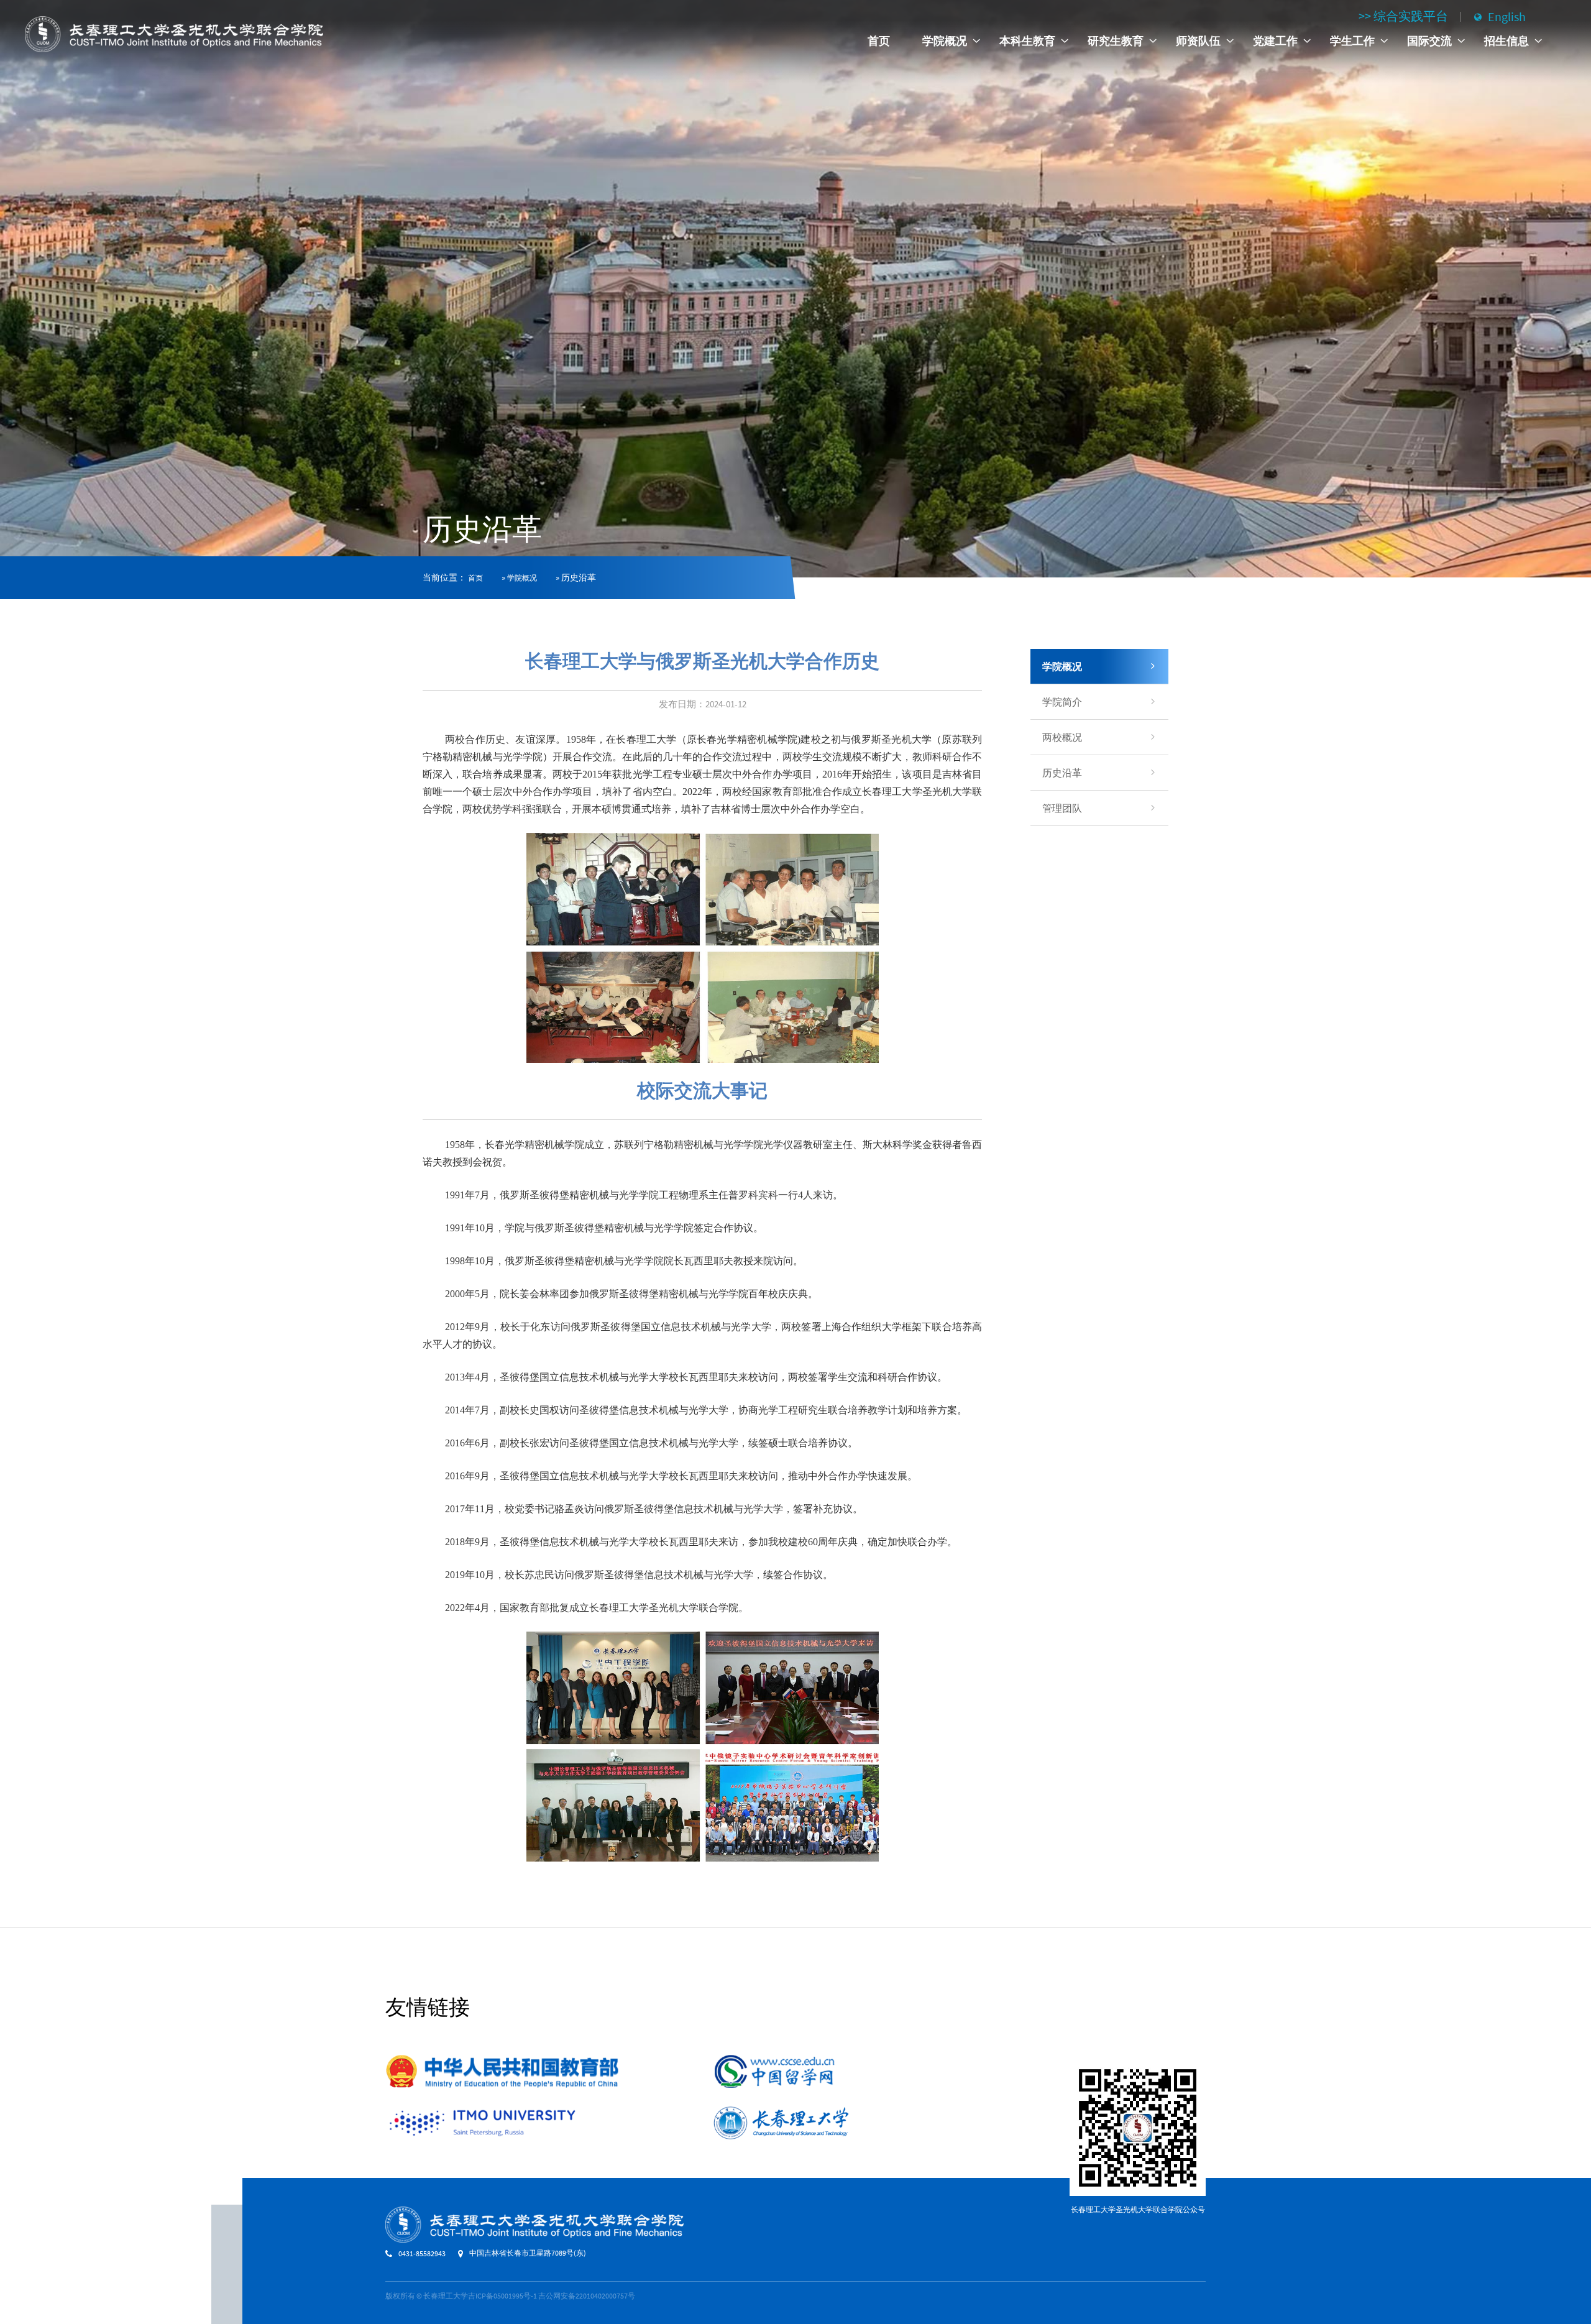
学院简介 (1062, 702)
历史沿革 (1062, 773)
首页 (879, 41)
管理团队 (1062, 808)
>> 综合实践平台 (1403, 16)
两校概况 (1062, 737)
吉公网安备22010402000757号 (587, 2296)
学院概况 (522, 578)
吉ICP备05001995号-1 (502, 2296)
